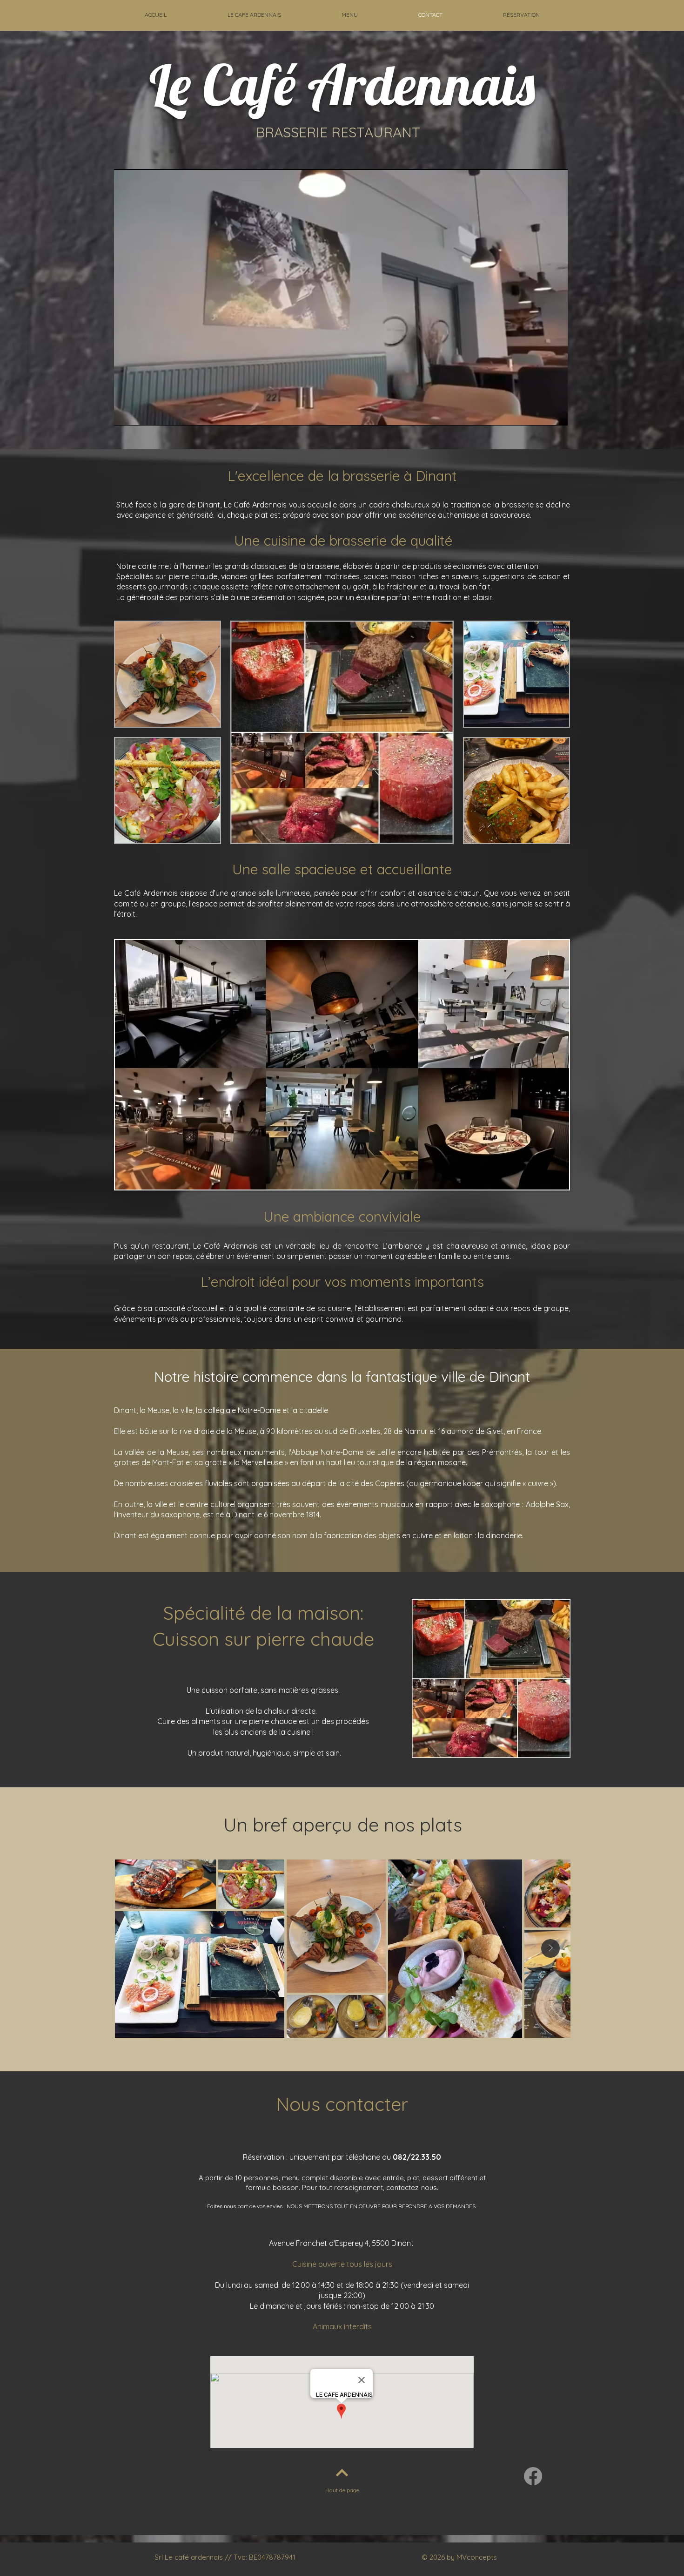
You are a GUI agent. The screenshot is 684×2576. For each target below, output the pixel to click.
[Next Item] (550, 1948)
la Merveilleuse (258, 1462)
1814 (313, 1514)
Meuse (245, 1431)
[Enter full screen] (555, 413)
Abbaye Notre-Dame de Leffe (343, 1452)
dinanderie (504, 1535)
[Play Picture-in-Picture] (539, 413)
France (529, 1431)
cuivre (422, 1535)
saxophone (500, 1504)
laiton (463, 1535)
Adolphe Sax (547, 1504)
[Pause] (126, 413)
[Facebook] (533, 2476)
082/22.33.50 (417, 2157)
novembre (287, 1514)
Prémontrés (502, 1452)
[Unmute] (142, 413)
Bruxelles (365, 1431)
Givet (495, 1431)
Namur (416, 1431)
